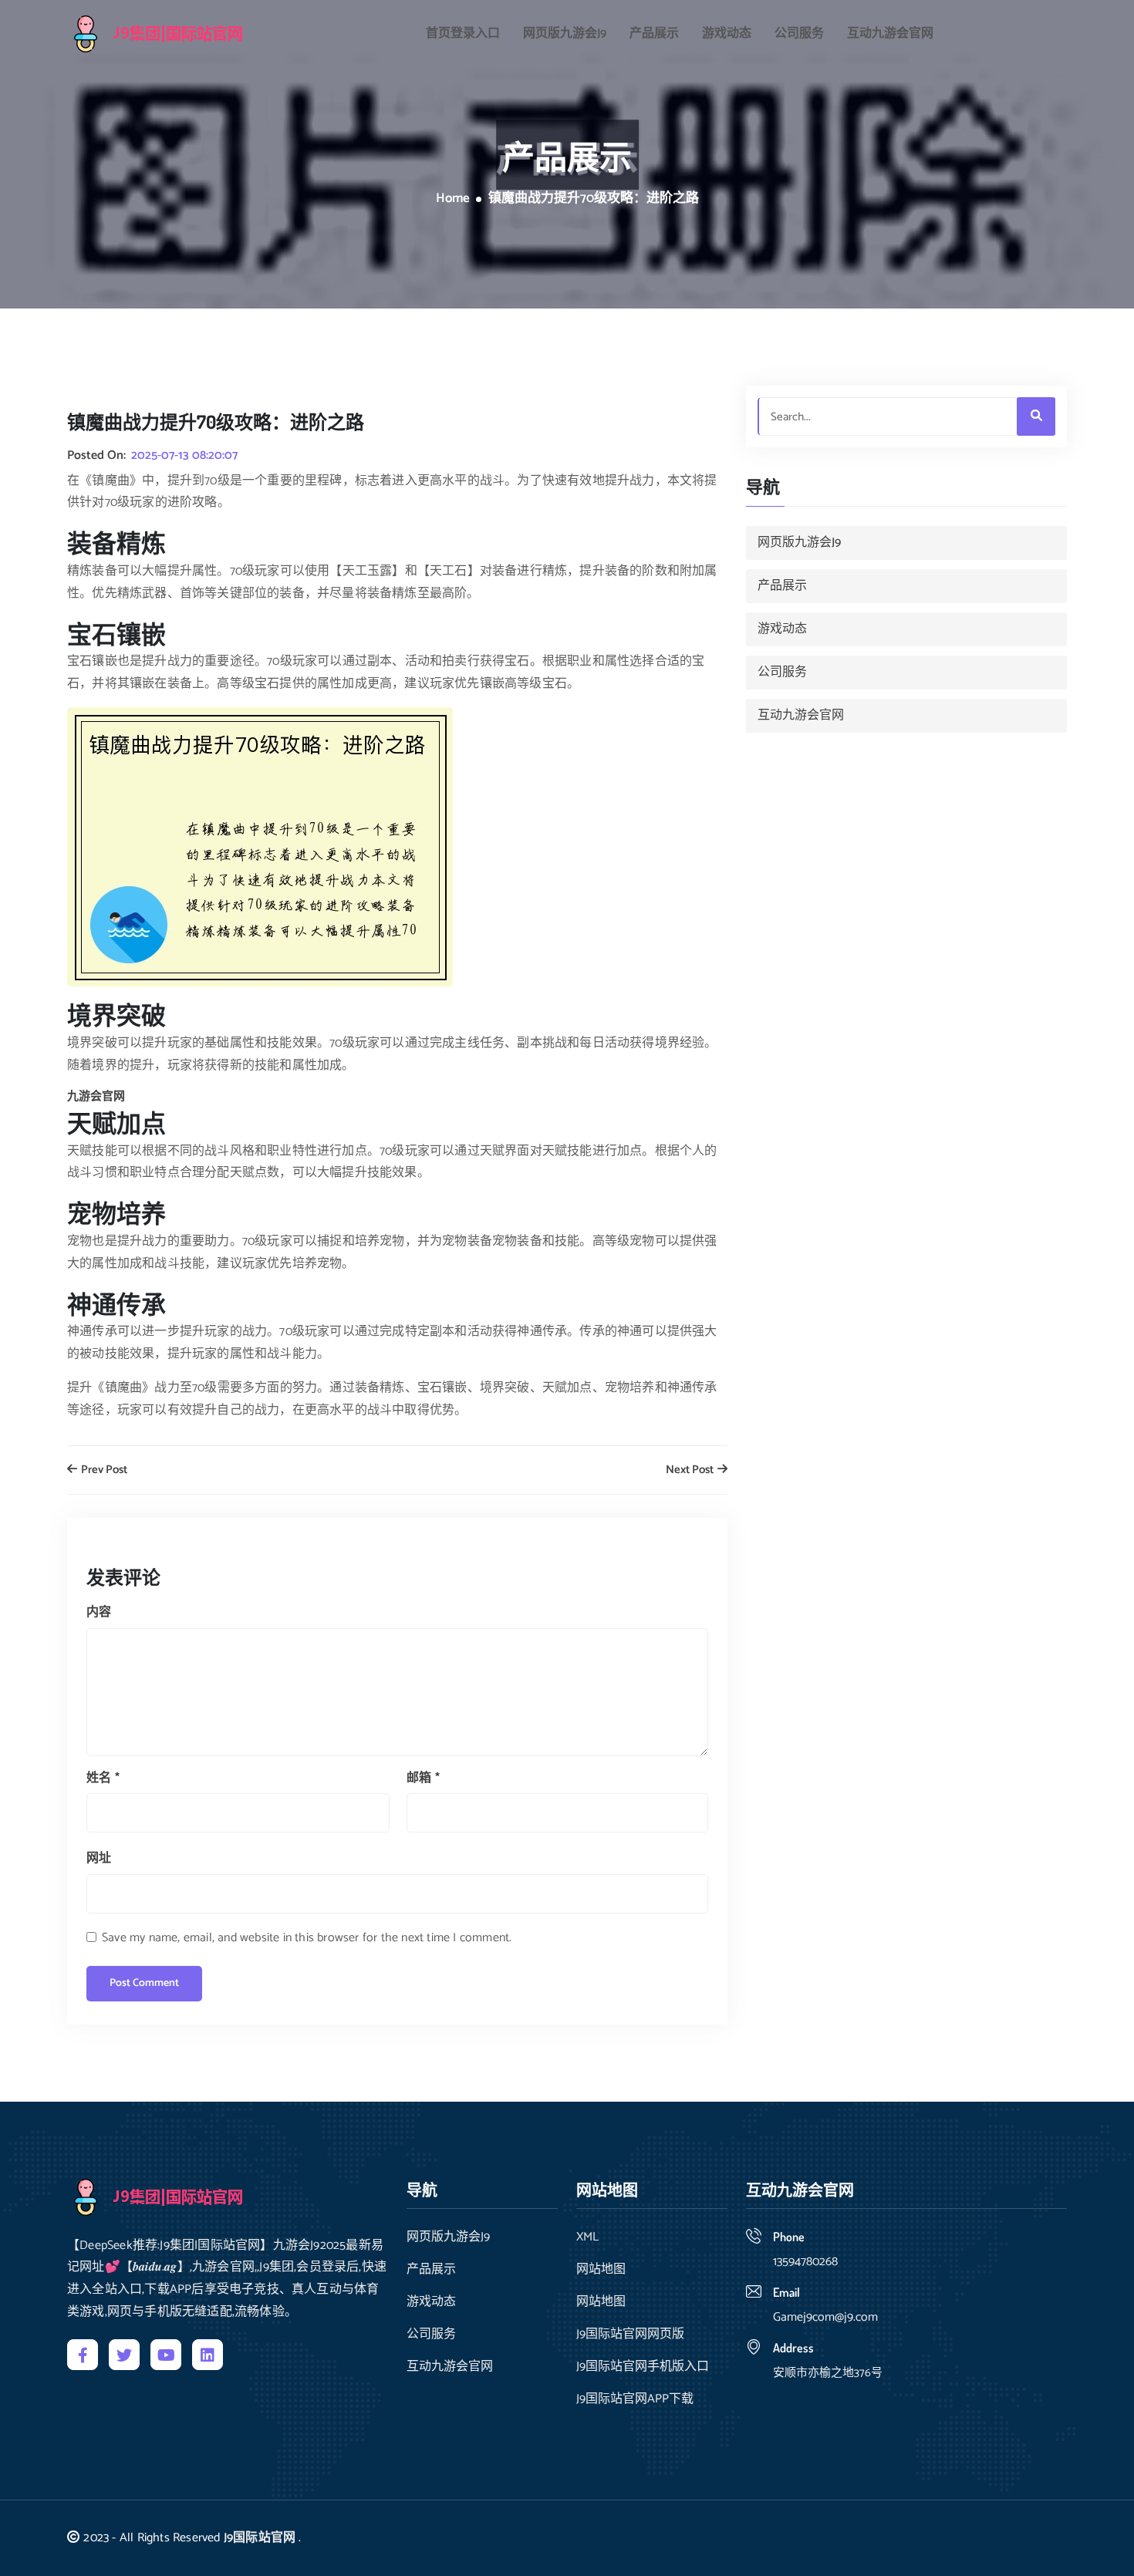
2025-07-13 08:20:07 (184, 456)
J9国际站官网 (260, 2538)
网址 (99, 1858)
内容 (99, 1612)
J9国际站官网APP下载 (635, 2399)
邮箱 (423, 1778)
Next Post (691, 1470)
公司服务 (799, 34)
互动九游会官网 (890, 34)
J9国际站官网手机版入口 (643, 2367)
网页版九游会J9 (565, 34)
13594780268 (805, 2262)
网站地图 (601, 2270)
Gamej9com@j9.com (825, 2317)
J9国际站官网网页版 (630, 2335)
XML (587, 2237)
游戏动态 (727, 34)
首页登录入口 (463, 34)
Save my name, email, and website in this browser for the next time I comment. (307, 1938)
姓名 (103, 1778)
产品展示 (654, 34)
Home (453, 199)
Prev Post (103, 1470)
